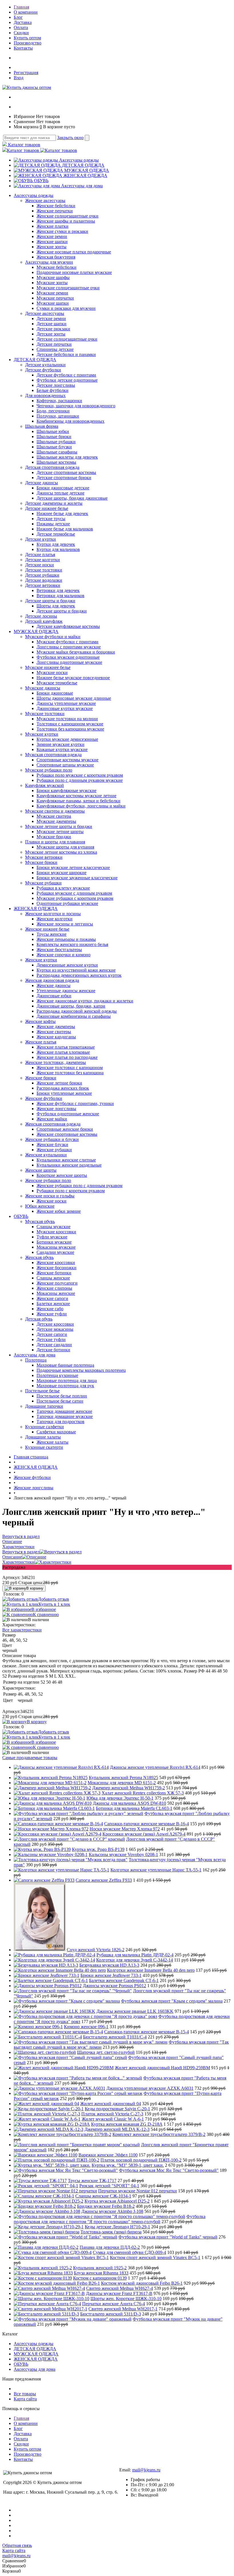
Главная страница (31, 1457)
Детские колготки (43, 560)
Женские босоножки (57, 1268)
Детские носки (40, 565)
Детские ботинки (53, 1350)
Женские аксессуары (45, 201)
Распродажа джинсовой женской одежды (77, 1011)
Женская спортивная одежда (53, 1124)
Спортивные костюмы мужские (67, 760)
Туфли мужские (52, 1237)
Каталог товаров (24, 145)
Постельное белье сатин (60, 1401)
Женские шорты (41, 1170)
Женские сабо (50, 1309)
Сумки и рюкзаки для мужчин (66, 308)
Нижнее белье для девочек (62, 513)
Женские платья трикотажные (66, 1047)
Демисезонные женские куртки (67, 965)
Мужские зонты (52, 283)
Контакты (23, 48)
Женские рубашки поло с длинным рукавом (79, 1186)
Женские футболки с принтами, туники (75, 1103)
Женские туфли (52, 1314)
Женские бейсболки (56, 206)
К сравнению (46, 1614)
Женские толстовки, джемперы (56, 1062)
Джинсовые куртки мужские (65, 708)
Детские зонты (51, 334)
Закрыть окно (70, 138)
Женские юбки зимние (59, 1211)
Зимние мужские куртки (60, 744)
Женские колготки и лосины (53, 914)
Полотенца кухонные (57, 1375)
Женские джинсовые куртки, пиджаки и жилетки (85, 1001)
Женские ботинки (54, 1273)
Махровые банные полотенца (65, 1365)
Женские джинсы (54, 985)
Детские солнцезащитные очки (67, 339)
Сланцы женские (53, 1278)
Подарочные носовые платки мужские (74, 272)
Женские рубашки (54, 1150)
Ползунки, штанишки (58, 416)
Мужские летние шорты (60, 832)
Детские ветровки (43, 585)
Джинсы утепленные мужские (66, 703)
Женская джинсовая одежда (52, 980)
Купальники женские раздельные (69, 1165)
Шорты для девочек (56, 606)
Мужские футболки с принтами (67, 642)
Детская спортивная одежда (52, 467)
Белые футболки (53, 390)
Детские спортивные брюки (64, 478)
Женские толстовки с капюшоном (70, 1068)
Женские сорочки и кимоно (63, 955)
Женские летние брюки (59, 1083)
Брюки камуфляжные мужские (66, 790)
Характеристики (18, 1562)
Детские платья (40, 555)
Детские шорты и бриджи (50, 601)
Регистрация (26, 73)
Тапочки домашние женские (64, 1411)
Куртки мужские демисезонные (67, 739)
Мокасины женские (56, 1293)
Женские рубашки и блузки (52, 1139)
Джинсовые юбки (54, 996)
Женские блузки (52, 1144)
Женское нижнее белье (47, 929)
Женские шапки (52, 242)
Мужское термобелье (57, 683)
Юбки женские (40, 1206)
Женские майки (52, 1119)
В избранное (44, 1609)
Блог (18, 17)
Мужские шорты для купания (65, 847)
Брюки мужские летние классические (73, 867)
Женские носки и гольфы (50, 1196)
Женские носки (52, 1201)
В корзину (35, 1588)
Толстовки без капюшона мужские (70, 729)
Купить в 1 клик (54, 1604)
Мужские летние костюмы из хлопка (61, 852)
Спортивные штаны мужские (65, 765)
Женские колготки (55, 919)
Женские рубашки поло (48, 1180)
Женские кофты (40, 1021)
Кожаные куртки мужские (62, 749)
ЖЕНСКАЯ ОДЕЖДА (85, 175)
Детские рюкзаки (53, 329)
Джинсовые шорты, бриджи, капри (71, 1006)
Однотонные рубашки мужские (67, 903)
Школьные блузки (54, 447)
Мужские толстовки (45, 714)
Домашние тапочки (44, 1406)
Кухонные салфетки (45, 1427)
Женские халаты (53, 1442)
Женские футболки (44, 1098)
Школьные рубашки (56, 442)
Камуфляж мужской (45, 785)
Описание (12, 1557)
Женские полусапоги (57, 1283)
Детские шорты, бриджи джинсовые (72, 498)
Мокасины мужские (56, 1247)
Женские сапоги (52, 1298)
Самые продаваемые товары (30, 1758)
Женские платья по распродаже (67, 1057)
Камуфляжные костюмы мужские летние (76, 796)
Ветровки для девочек (58, 590)
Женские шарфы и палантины (66, 221)
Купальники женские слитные (66, 1160)
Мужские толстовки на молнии (67, 719)
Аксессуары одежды (79, 160)
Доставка (23, 22)
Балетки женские (53, 1304)
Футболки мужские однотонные (68, 657)
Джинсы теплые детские (60, 493)
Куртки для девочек (56, 544)
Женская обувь (39, 1257)
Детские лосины (41, 616)
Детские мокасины (55, 1329)
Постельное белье (42, 1391)
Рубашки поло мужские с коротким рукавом (80, 775)
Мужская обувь (40, 1221)
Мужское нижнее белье (48, 667)
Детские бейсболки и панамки (66, 354)
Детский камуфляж (44, 621)
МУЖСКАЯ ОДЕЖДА (87, 170)
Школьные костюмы (56, 462)
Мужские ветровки (44, 857)
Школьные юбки (53, 431)
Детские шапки (52, 324)
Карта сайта (25, 2399)
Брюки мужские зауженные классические (77, 878)
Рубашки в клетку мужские (63, 888)
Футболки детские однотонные (67, 380)
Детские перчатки (54, 344)
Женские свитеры (54, 1032)
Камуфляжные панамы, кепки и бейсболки (78, 801)
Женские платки (53, 226)
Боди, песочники (53, 411)
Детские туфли (51, 1339)
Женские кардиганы (56, 1037)
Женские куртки (41, 960)
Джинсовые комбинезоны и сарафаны (74, 1016)
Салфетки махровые (56, 1432)
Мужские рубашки (43, 883)
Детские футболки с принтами (66, 375)
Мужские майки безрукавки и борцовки (76, 652)
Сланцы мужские (54, 1227)
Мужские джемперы (56, 821)
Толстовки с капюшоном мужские (70, 724)
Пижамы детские (53, 524)
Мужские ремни (52, 293)
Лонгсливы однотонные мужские (69, 662)
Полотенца (36, 1360)
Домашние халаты (43, 1437)
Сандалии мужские (55, 1252)
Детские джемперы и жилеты (54, 503)
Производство (28, 43)
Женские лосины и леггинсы (65, 924)
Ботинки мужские (54, 1242)
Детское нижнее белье (47, 508)
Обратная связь (17, 2545)
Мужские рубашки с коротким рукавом (75, 898)
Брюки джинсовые (55, 693)
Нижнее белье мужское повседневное (73, 678)
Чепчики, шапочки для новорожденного (76, 406)
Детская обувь (39, 1319)
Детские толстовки (44, 570)
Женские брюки (41, 1078)
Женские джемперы (56, 1026)
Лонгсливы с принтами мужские (69, 647)
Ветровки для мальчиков (60, 596)
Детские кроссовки (55, 1324)
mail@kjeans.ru (146, 2470)
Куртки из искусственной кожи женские (76, 970)
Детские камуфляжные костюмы (68, 626)
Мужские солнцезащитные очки (68, 288)
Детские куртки (41, 539)
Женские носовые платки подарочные (74, 252)
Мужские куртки (42, 734)
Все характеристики (22, 1630)
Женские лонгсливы (56, 1109)
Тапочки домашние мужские (65, 1416)
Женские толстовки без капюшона (70, 1073)
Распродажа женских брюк (63, 1088)
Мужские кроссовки (56, 1232)
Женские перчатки (55, 211)
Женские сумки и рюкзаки (62, 231)
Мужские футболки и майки (53, 637)
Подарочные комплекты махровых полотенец (81, 1370)
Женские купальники (46, 1155)
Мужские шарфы (53, 277)
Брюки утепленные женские (64, 1093)
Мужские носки (52, 673)
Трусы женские (52, 934)
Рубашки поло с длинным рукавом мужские (80, 780)
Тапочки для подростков (60, 1422)
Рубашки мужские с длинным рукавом (74, 893)
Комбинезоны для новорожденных (70, 421)
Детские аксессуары (45, 313)
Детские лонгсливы (56, 385)
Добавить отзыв (54, 1599)
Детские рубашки (42, 575)
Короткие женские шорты (62, 1175)
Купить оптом (27, 38)
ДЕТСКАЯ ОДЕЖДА (83, 165)
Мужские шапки (53, 303)
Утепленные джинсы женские (66, 991)
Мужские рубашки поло (49, 770)
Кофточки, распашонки (59, 401)
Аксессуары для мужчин (49, 262)
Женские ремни (52, 236)
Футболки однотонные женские (68, 1114)
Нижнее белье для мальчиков (65, 529)
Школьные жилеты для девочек (67, 457)
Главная (21, 7)
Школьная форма (42, 426)
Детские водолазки (44, 580)
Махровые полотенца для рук (65, 1386)
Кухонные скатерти (44, 1447)
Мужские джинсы (43, 688)
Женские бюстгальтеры (59, 950)
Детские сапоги (52, 1334)
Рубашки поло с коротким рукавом (71, 1191)
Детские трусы (51, 519)
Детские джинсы (42, 483)
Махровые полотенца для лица (67, 1380)
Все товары (25, 2394)
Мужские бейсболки (57, 267)
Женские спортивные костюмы (67, 1134)
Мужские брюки (41, 862)
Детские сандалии (54, 1345)
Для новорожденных (45, 395)
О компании (26, 12)
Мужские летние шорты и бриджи (59, 826)
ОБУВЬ (41, 181)
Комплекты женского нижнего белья (72, 944)
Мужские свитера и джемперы (55, 811)
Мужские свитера (54, 816)
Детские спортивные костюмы (66, 472)
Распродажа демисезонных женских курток (79, 975)
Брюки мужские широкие (61, 873)
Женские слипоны (54, 1288)
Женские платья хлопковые (63, 1052)
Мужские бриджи (54, 837)
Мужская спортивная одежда (53, 755)
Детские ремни (51, 319)
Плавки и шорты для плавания (55, 842)
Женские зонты (52, 247)
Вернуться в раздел (21, 1552)
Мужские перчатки (55, 298)
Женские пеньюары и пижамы (66, 939)
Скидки (21, 33)
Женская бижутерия (56, 257)
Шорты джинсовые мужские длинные (74, 698)
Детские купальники (45, 365)
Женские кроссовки (56, 1262)
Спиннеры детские (55, 349)
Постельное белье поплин (62, 1396)
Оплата (21, 28)
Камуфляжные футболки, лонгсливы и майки (81, 806)
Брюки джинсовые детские (63, 488)
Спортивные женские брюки (65, 1129)
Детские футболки (43, 370)
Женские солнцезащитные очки (67, 216)
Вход (19, 78)
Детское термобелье (56, 534)
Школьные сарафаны (57, 452)
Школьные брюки (54, 437)
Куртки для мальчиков (58, 549)
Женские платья (41, 1042)
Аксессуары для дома (82, 186)
